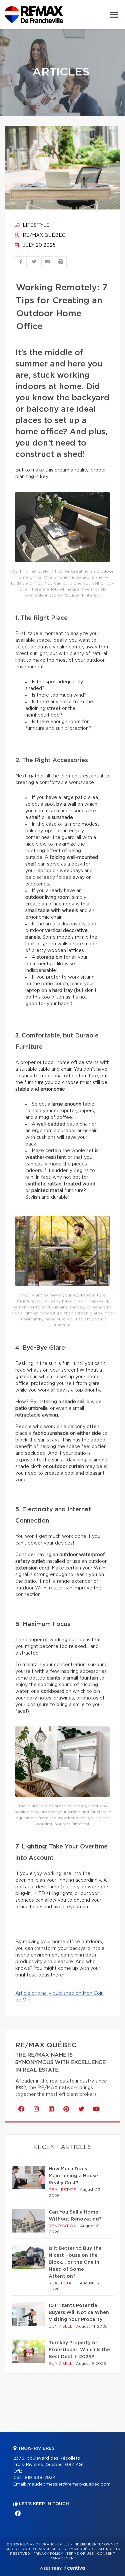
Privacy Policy (48, 2554)
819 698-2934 (40, 2478)
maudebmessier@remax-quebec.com (69, 2484)
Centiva (75, 2568)
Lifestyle (35, 225)
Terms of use (80, 2554)
